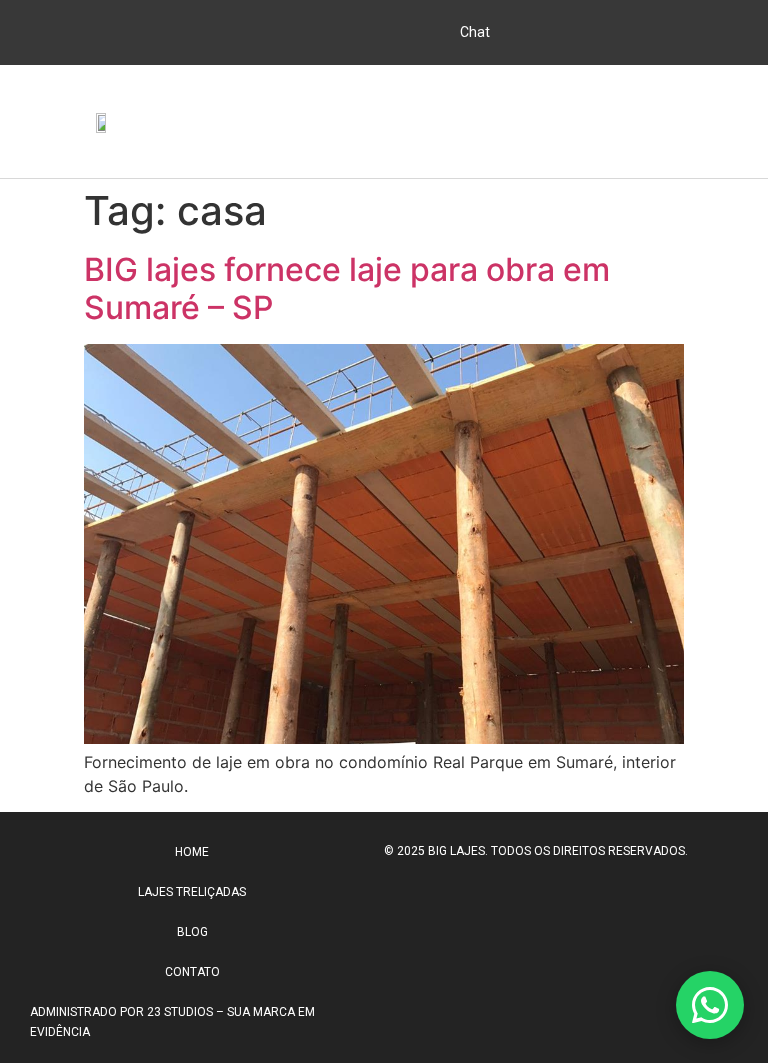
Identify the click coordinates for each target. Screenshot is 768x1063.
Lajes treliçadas (192, 892)
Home (192, 852)
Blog (192, 932)
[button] (734, 121)
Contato (192, 972)
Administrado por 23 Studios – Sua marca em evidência (172, 1022)
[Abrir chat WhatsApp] (710, 1005)
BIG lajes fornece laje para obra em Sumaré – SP (347, 288)
